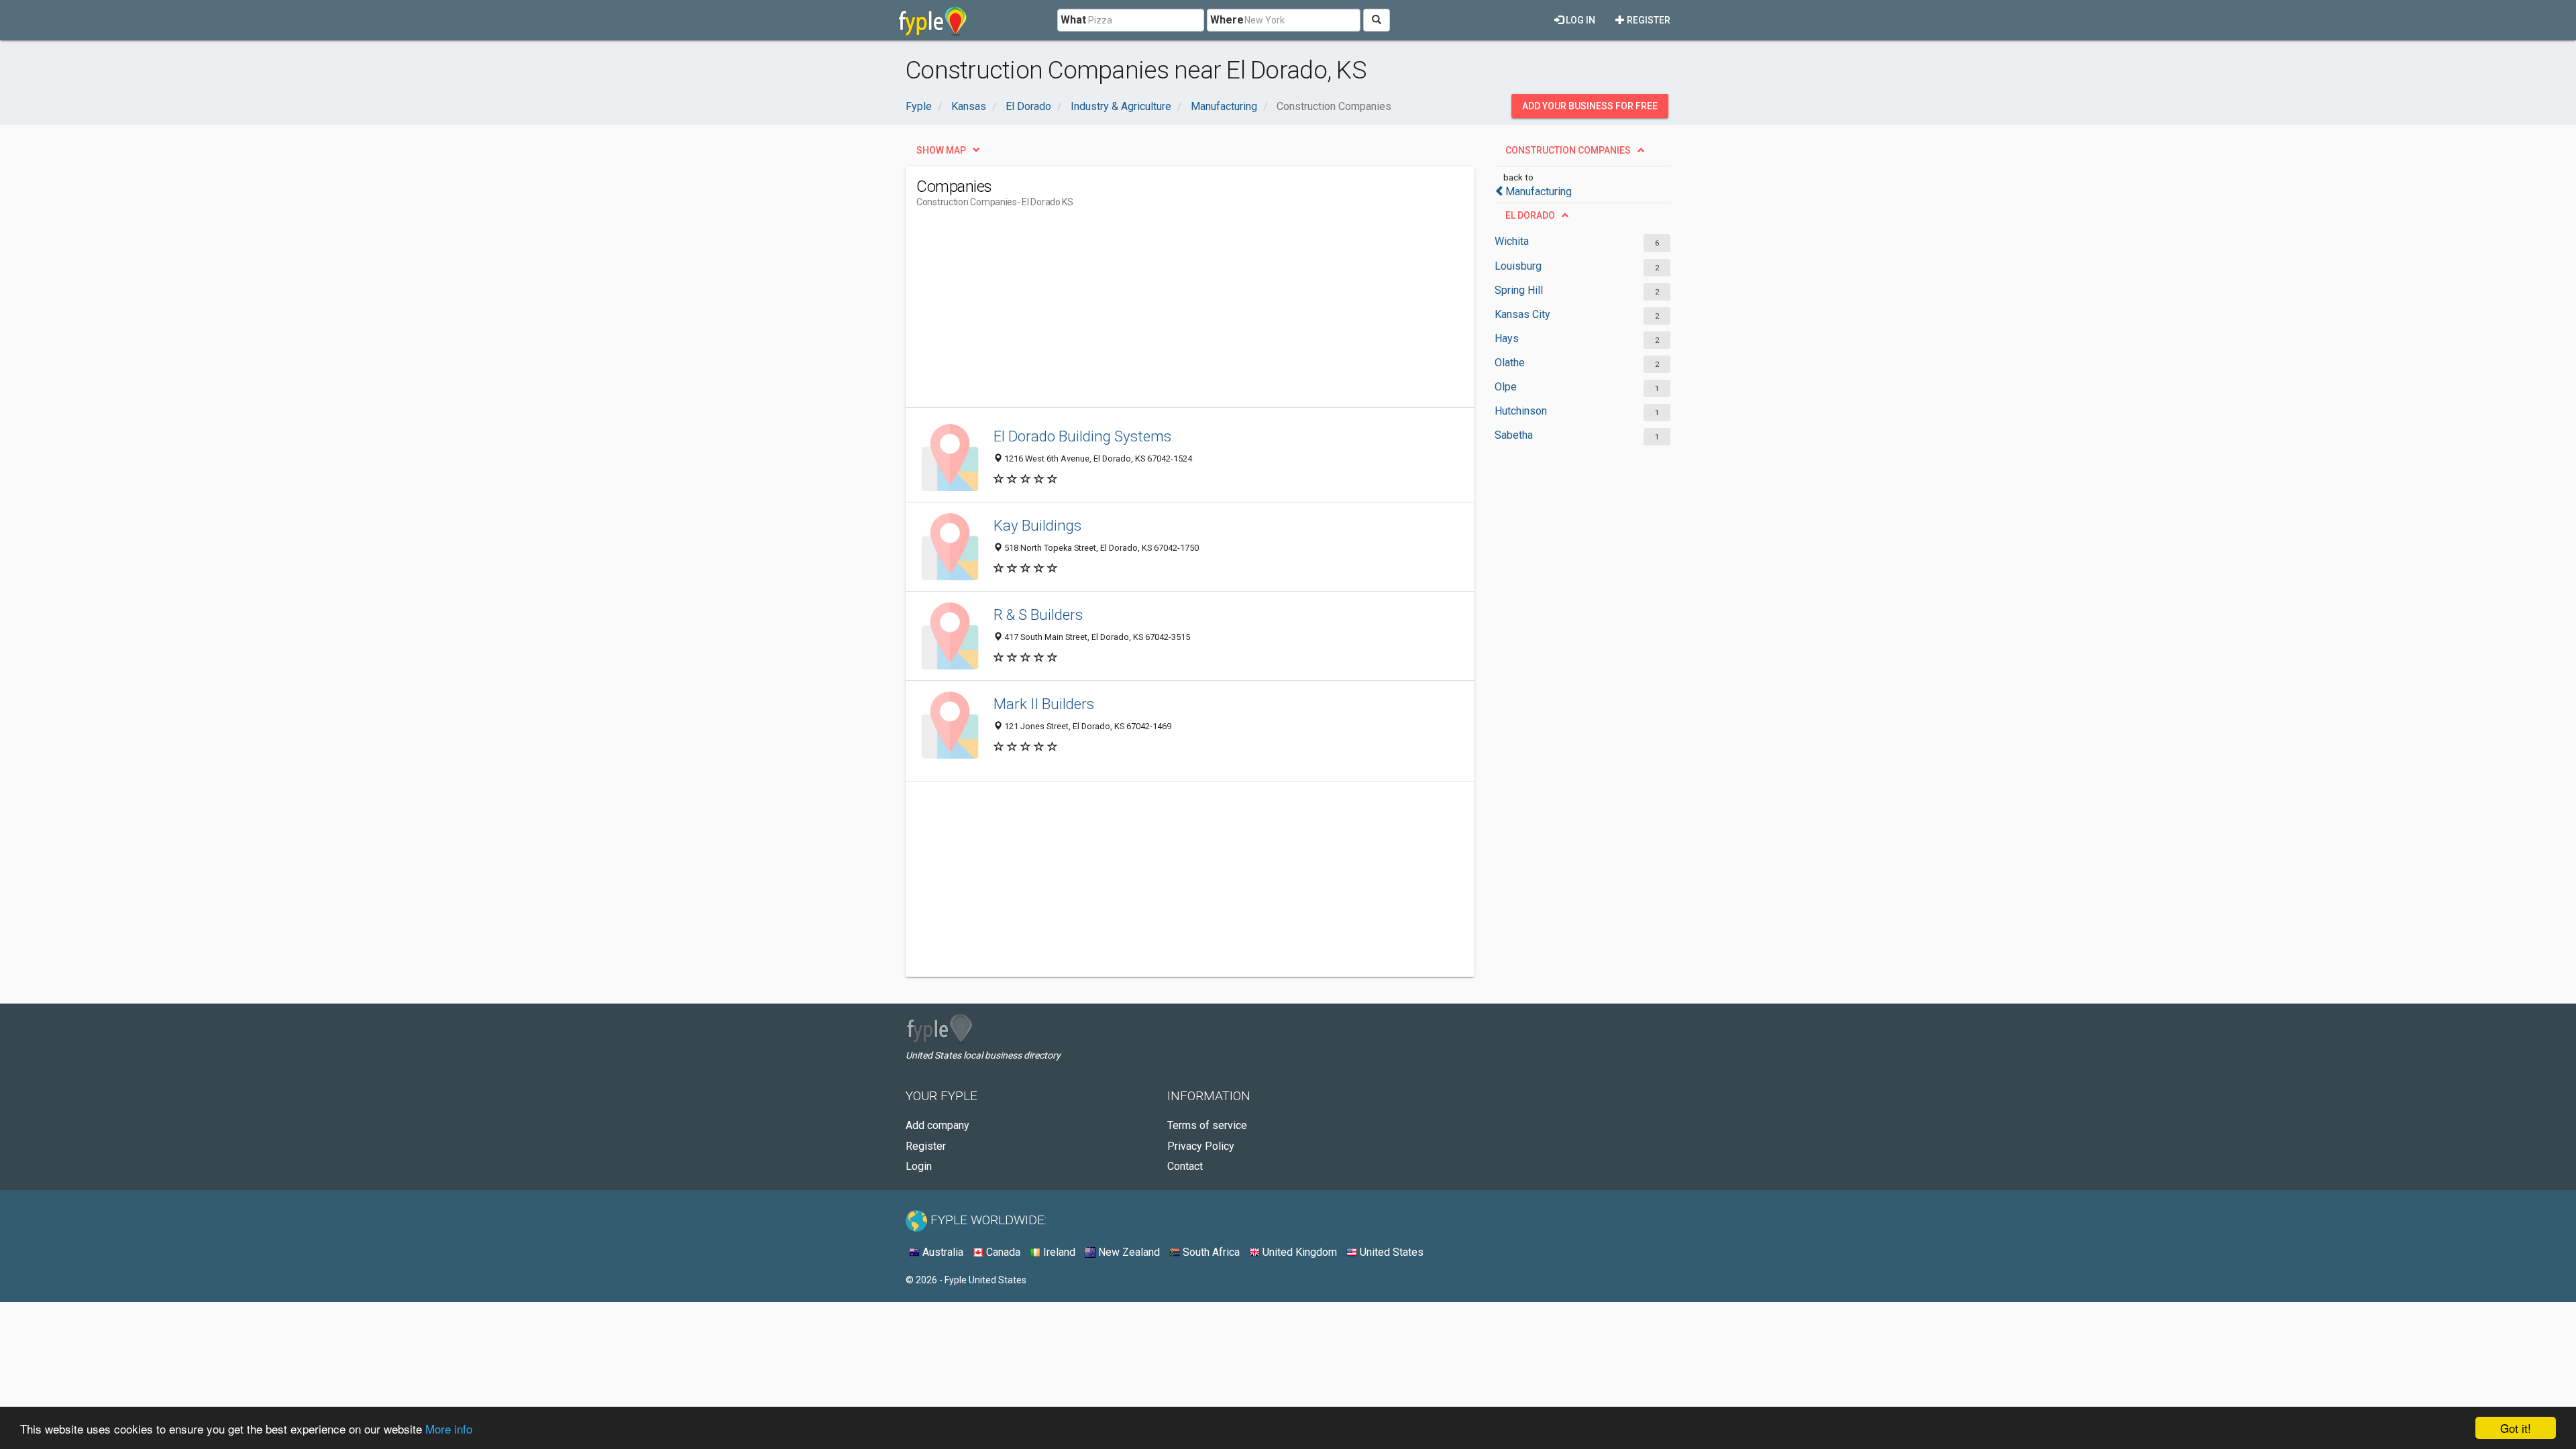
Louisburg (1518, 266)
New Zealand (1128, 1252)
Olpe (1506, 387)
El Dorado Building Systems (1082, 436)
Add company (937, 1125)
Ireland (1058, 1252)
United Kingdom (1298, 1252)
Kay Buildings (1037, 525)
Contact (1185, 1166)
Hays (1507, 338)
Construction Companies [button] (1568, 150)
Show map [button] (941, 150)
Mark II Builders (1044, 704)
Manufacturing (1539, 192)
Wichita (1512, 241)
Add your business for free (1590, 106)
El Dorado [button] (1530, 215)
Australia (942, 1252)
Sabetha (1514, 435)
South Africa (1210, 1252)
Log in (1579, 20)
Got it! (2516, 1428)
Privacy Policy (1201, 1146)
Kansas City (1522, 314)
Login (919, 1166)
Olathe (1510, 363)
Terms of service (1207, 1125)
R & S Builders (1038, 614)
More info (449, 1429)
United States (1390, 1252)
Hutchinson (1521, 411)
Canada (1002, 1252)
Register (1648, 20)
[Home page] (933, 20)
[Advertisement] (1161, 313)
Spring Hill (1519, 290)
